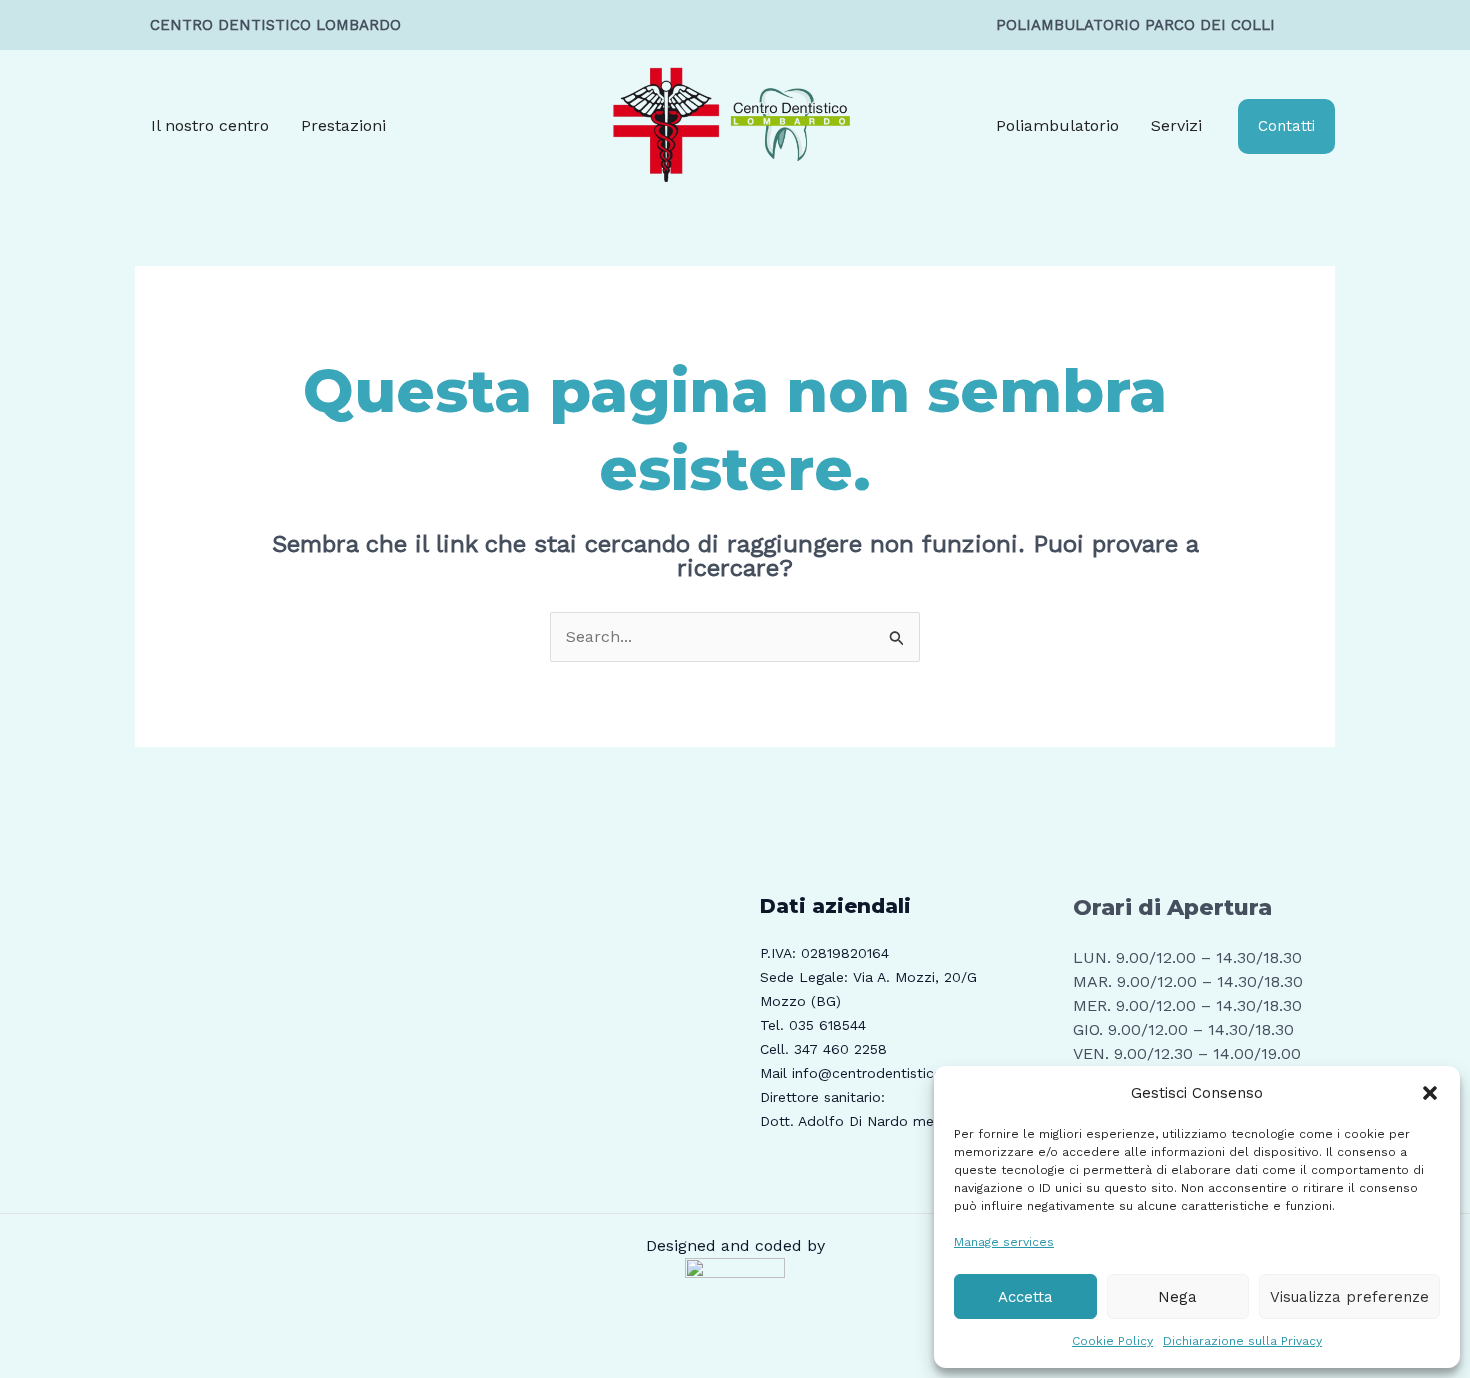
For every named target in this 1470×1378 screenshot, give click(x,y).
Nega (1177, 1297)
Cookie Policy (1112, 1341)
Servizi (1176, 125)
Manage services (1004, 1242)
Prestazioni (343, 125)
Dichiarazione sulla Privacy (1242, 1341)
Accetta (1025, 1297)
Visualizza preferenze (1349, 1297)
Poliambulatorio (1057, 125)
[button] (1430, 1093)
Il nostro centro (210, 125)
